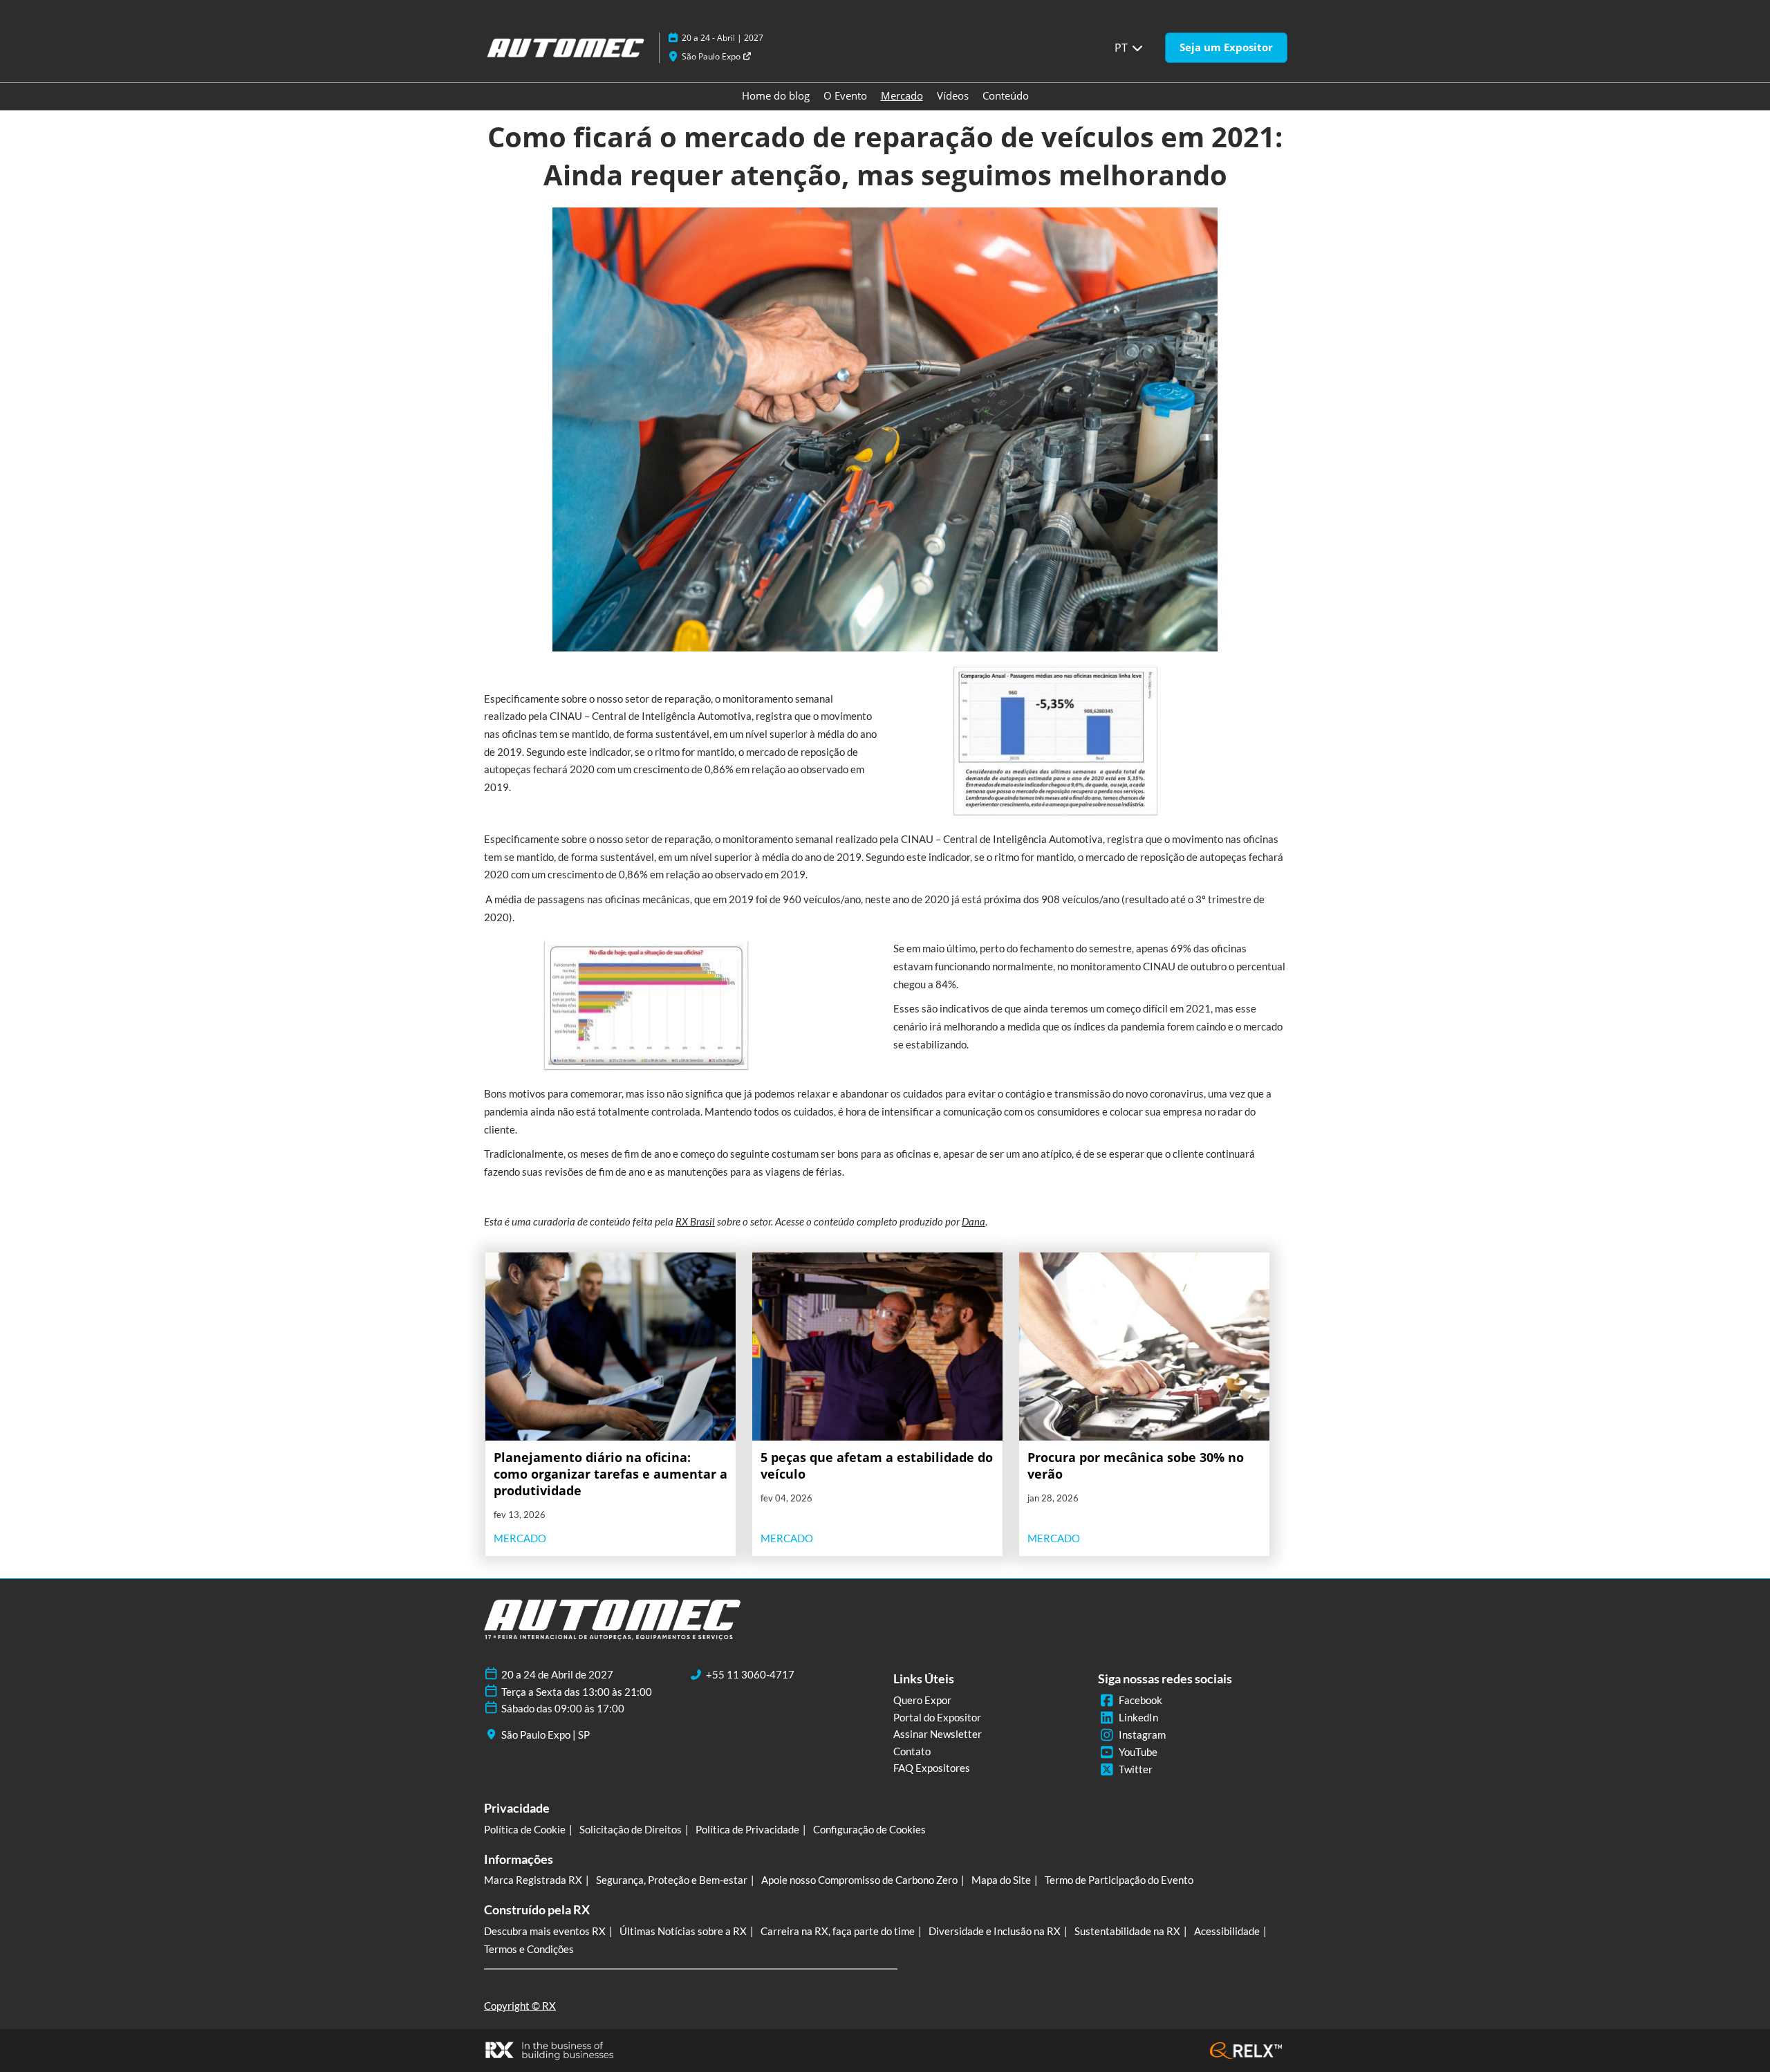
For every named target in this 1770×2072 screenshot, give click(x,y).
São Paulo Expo (712, 56)
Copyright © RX (520, 2006)
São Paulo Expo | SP (546, 1735)
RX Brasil (695, 1221)
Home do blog (776, 95)
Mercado (902, 95)
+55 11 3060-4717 (750, 1674)
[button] (1226, 48)
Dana (973, 1221)
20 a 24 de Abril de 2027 (557, 1674)
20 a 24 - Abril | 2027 (723, 38)
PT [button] (1122, 48)
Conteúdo (1006, 95)
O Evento (845, 95)
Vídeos (953, 95)
